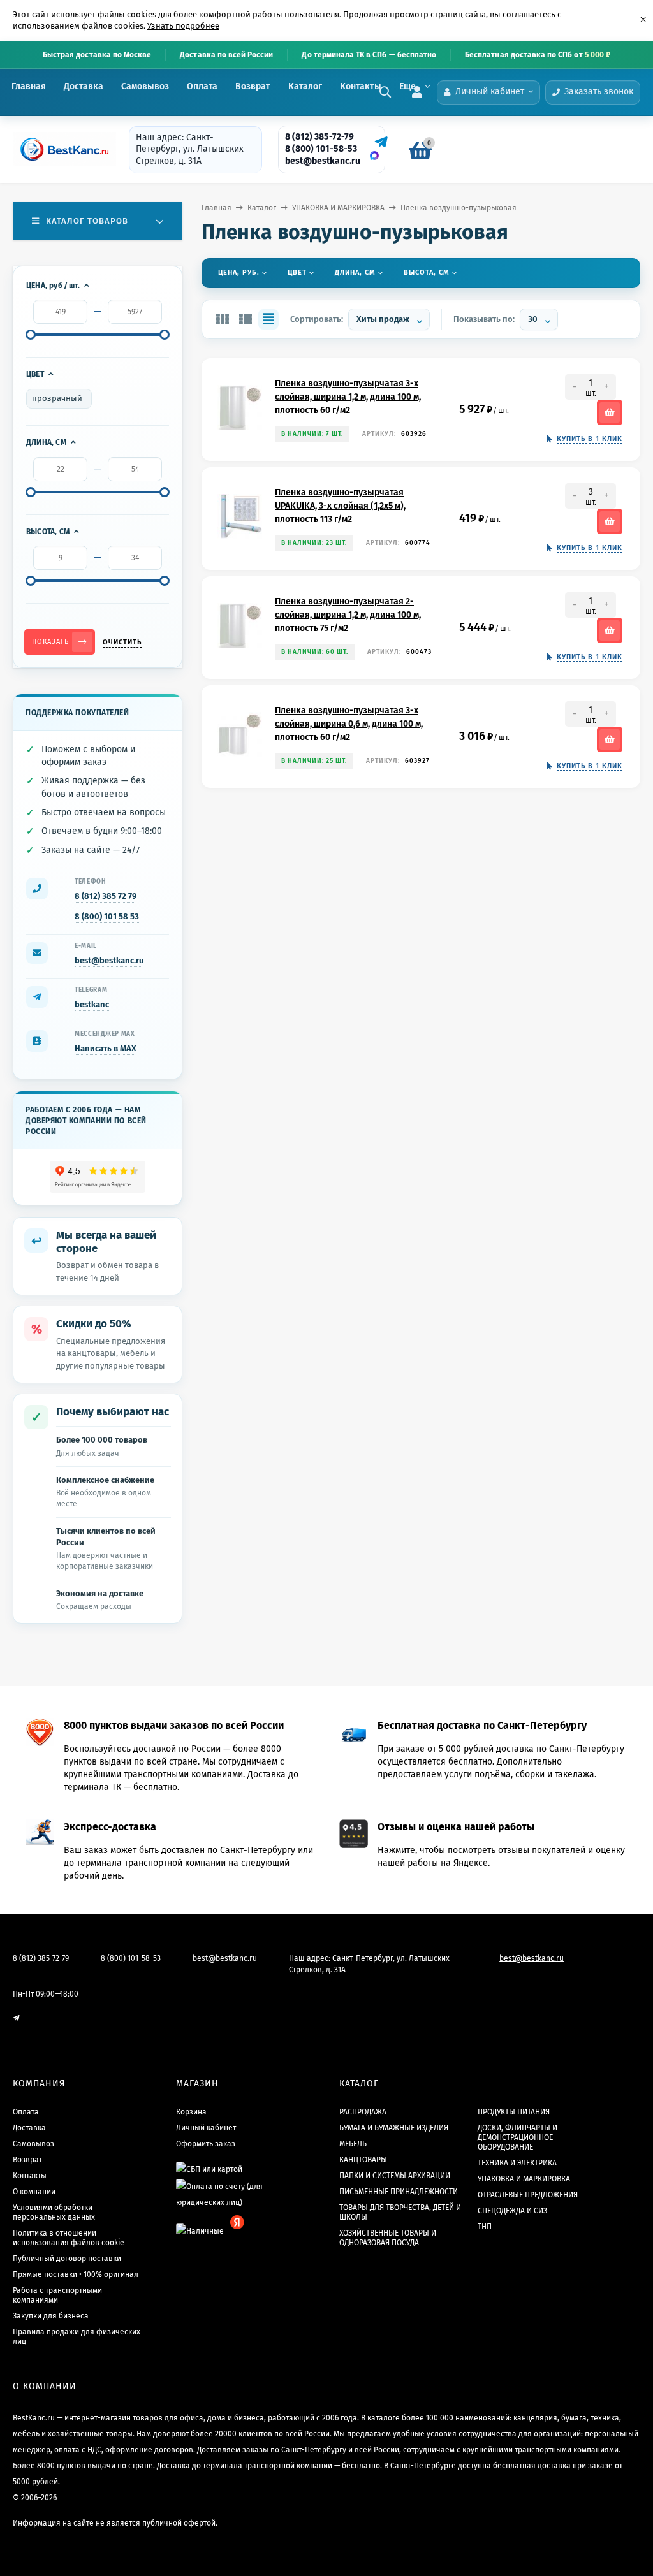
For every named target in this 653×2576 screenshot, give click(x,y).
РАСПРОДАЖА (363, 2112)
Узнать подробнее (183, 26)
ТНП (485, 2227)
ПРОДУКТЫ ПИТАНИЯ (514, 2112)
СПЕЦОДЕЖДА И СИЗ (512, 2211)
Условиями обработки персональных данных (54, 2212)
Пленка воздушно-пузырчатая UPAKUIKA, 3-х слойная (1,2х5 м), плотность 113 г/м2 (340, 506)
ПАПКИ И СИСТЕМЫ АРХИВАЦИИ (395, 2176)
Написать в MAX (106, 1048)
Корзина (191, 2112)
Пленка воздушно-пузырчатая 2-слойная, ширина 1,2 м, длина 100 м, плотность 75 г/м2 (348, 615)
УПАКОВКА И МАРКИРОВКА (338, 208)
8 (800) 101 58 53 (107, 916)
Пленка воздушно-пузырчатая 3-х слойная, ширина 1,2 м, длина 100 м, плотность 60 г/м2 (348, 397)
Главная (29, 86)
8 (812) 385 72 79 (106, 896)
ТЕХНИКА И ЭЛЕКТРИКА (517, 2163)
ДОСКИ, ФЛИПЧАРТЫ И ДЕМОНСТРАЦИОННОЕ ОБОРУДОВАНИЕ (517, 2137)
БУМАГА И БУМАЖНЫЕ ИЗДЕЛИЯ (394, 2128)
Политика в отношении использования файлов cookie (69, 2238)
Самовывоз (145, 86)
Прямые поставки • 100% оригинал (76, 2274)
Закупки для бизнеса (51, 2316)
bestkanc (92, 1004)
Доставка (84, 86)
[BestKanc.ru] (61, 149)
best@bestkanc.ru (323, 161)
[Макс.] (374, 156)
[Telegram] (379, 142)
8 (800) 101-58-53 (321, 149)
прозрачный (57, 398)
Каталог (305, 86)
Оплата (202, 86)
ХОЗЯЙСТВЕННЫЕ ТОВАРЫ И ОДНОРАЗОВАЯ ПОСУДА (388, 2238)
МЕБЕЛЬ (353, 2144)
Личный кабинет (206, 2128)
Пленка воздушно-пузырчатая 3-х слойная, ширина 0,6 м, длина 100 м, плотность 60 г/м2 (349, 724)
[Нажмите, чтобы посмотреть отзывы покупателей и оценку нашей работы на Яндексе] (98, 1177)
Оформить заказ (206, 2144)
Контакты (361, 86)
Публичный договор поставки (67, 2259)
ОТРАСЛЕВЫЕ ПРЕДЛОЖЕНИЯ (528, 2195)
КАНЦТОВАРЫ (363, 2160)
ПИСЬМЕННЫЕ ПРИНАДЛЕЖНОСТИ (399, 2192)
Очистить (122, 642)
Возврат (253, 86)
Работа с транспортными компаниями (57, 2295)
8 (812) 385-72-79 (319, 137)
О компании (34, 2192)
